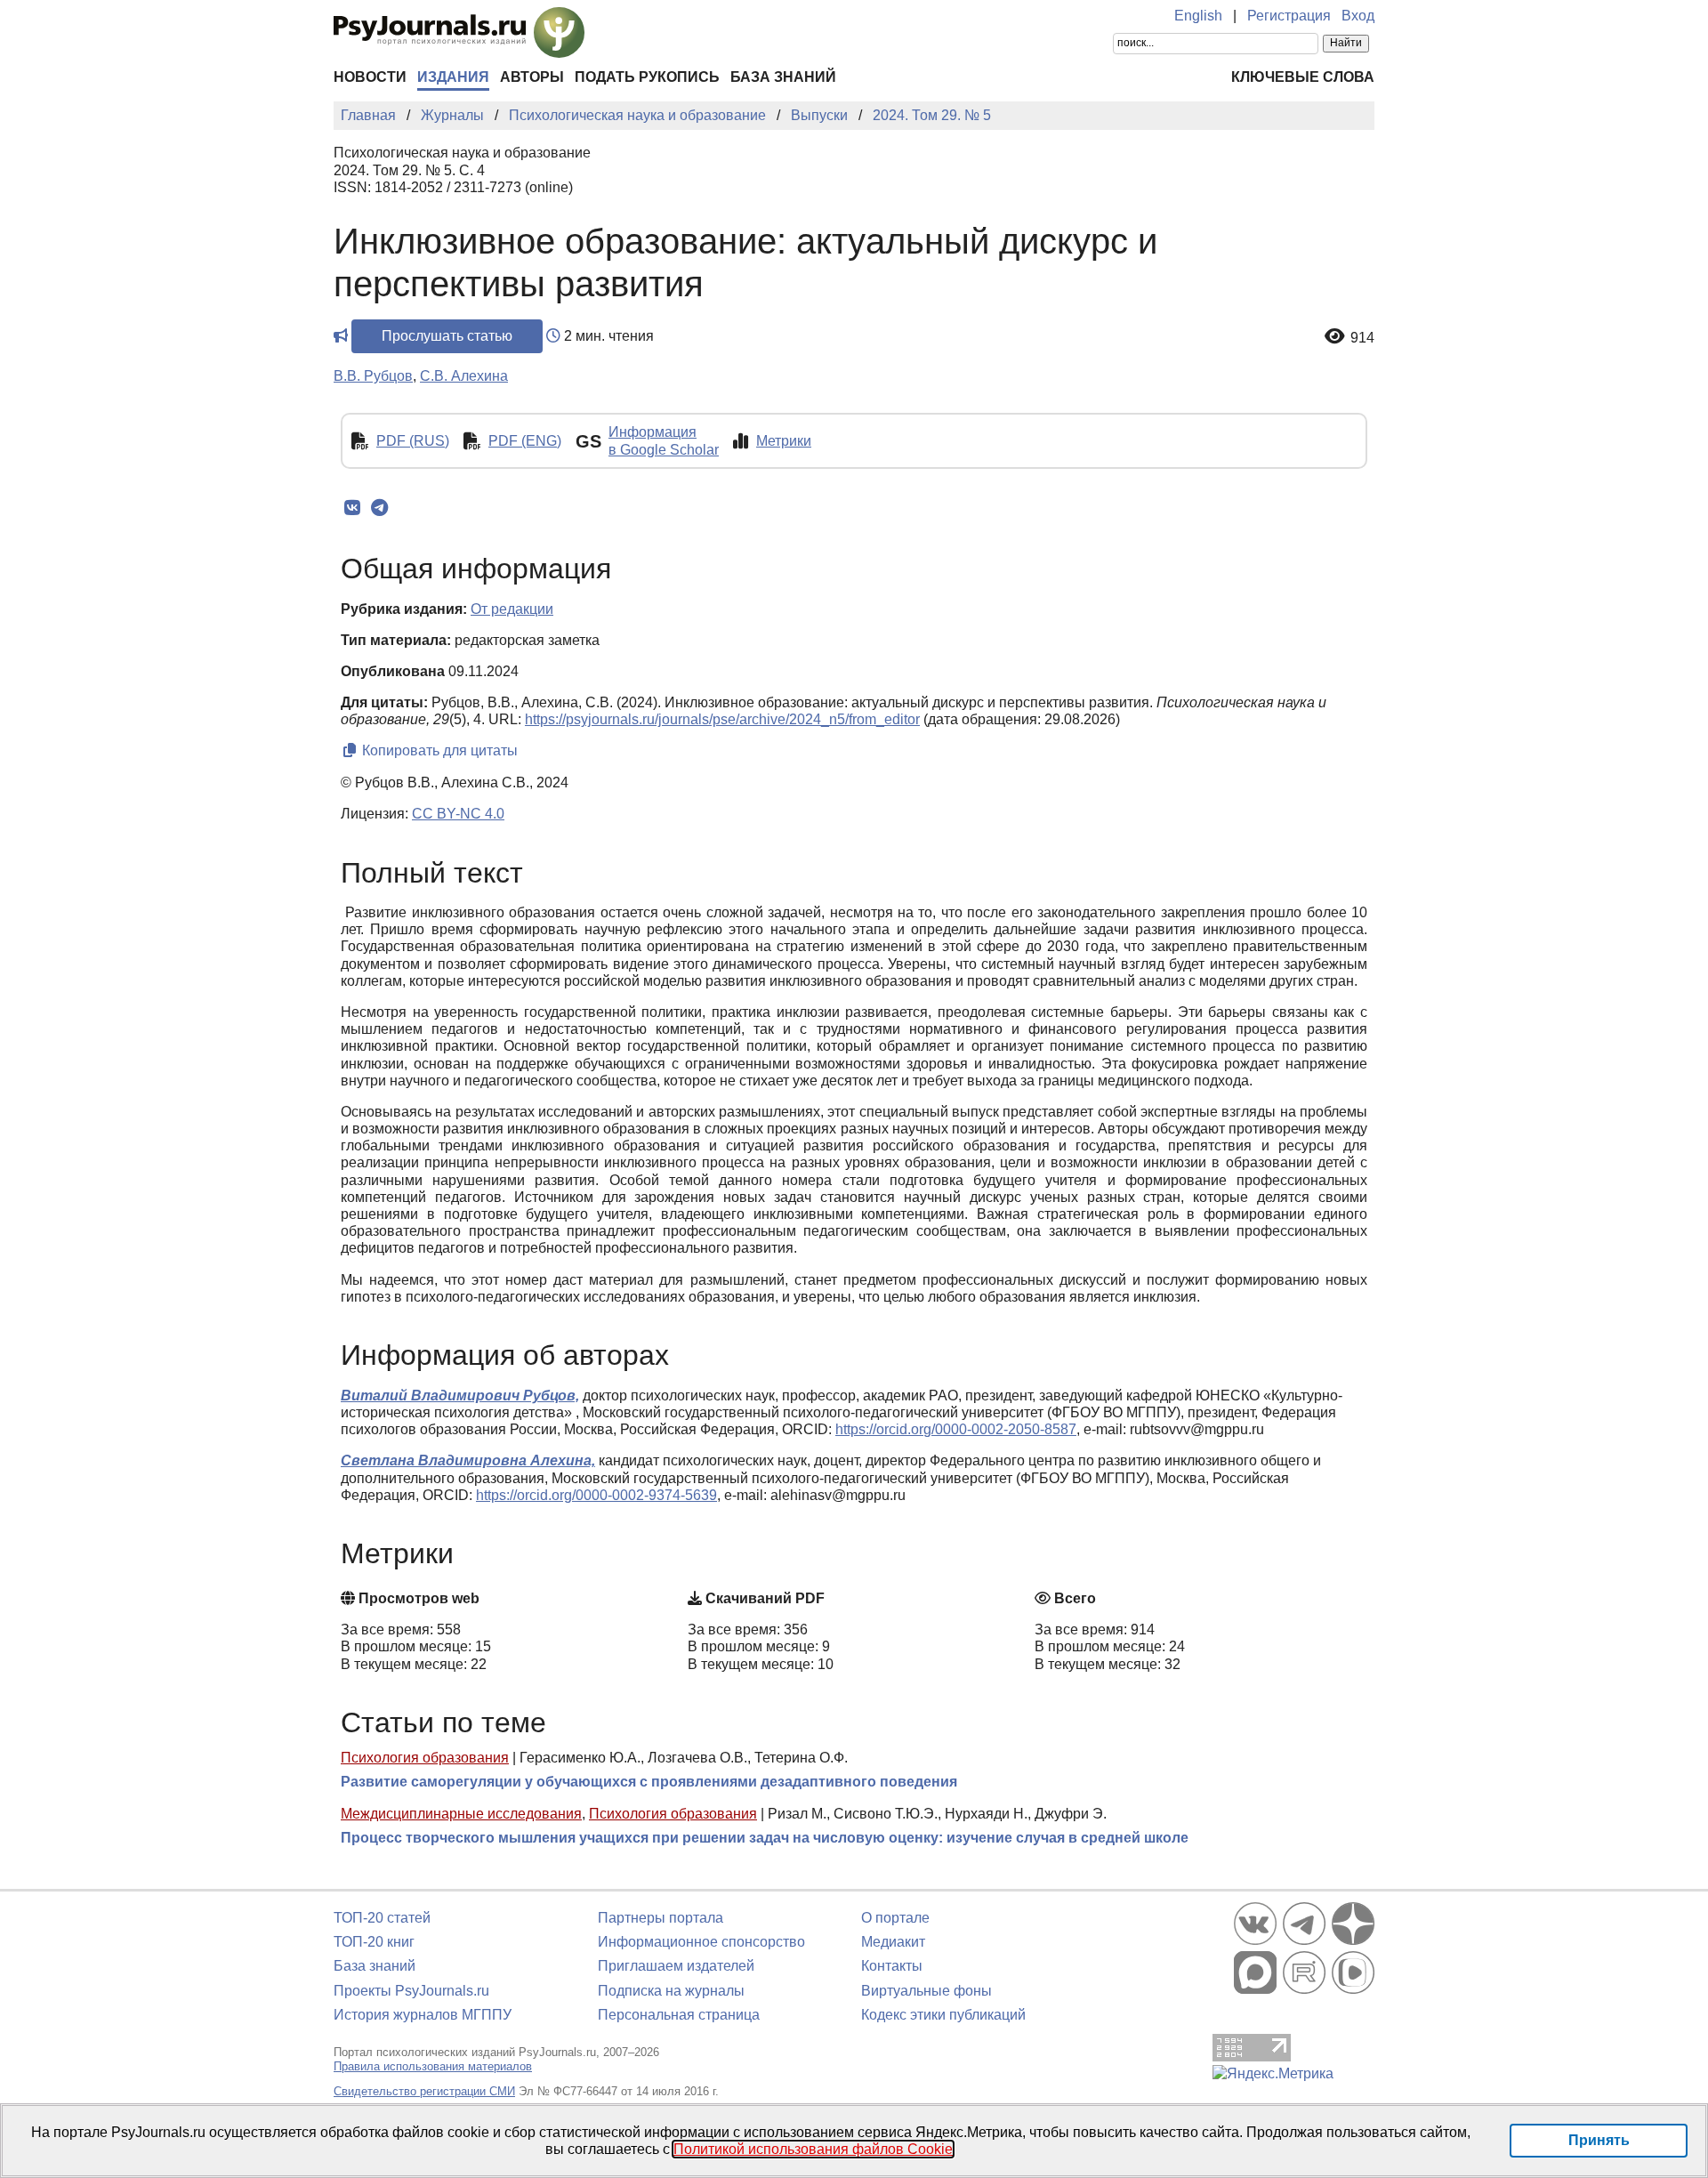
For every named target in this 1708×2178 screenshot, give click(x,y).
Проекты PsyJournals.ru (411, 1991)
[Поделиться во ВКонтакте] (352, 508)
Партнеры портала (661, 1918)
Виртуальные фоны (927, 1991)
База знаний (783, 77)
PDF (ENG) (525, 441)
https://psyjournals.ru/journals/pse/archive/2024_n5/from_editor (722, 719)
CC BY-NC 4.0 (458, 814)
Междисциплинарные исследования (461, 1814)
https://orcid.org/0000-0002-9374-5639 (596, 1495)
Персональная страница (679, 2015)
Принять (1599, 2140)
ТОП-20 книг (374, 1942)
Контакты (892, 1966)
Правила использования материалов (433, 2066)
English (1198, 16)
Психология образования (425, 1758)
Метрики (784, 441)
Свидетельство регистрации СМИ (424, 2091)
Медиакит (893, 1942)
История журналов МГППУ (423, 2015)
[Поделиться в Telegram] (379, 508)
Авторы (532, 77)
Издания (453, 77)
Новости (370, 77)
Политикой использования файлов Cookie (813, 2149)
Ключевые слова (1303, 77)
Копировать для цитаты (438, 750)
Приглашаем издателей (676, 1966)
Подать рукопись (647, 77)
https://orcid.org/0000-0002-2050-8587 (956, 1429)
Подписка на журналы (671, 1991)
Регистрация (1289, 16)
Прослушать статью (447, 336)
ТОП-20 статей (382, 1918)
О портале (895, 1918)
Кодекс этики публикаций (943, 2015)
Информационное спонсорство (701, 1942)
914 (1362, 338)
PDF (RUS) (413, 441)
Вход (1358, 16)
